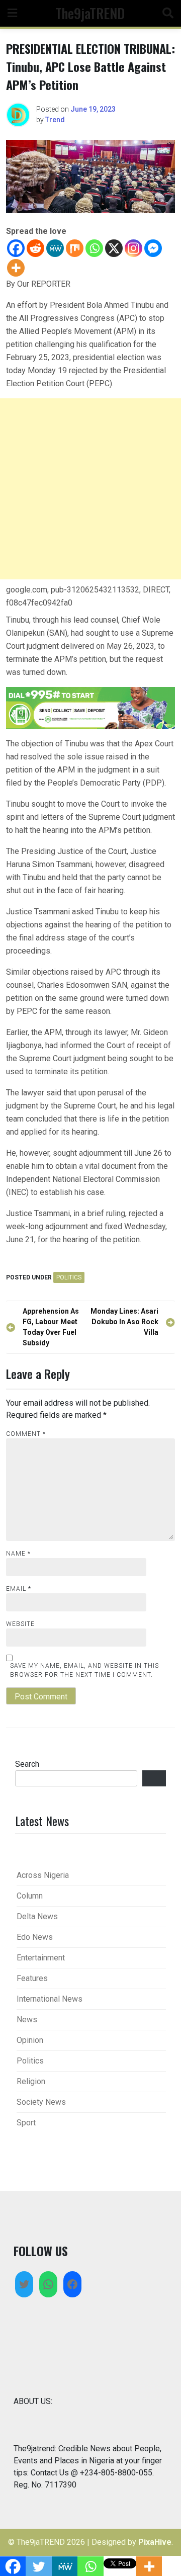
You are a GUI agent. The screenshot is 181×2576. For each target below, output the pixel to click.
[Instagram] (133, 248)
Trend (55, 120)
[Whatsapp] (94, 248)
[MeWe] (55, 248)
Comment (26, 1434)
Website (20, 1624)
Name (18, 1554)
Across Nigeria (43, 1875)
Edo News (35, 1937)
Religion (31, 2081)
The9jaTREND (90, 13)
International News (50, 1999)
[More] (16, 268)
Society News (41, 2102)
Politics (69, 1277)
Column (30, 1896)
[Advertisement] (90, 489)
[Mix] (75, 248)
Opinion (30, 2040)
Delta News (37, 1916)
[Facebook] (16, 248)
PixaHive (155, 2542)
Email (19, 1589)
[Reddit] (35, 248)
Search (27, 1764)
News (27, 2020)
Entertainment (41, 1958)
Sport (26, 2123)
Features (32, 1978)
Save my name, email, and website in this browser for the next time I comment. (84, 1670)
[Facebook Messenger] (153, 248)
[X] (114, 248)
